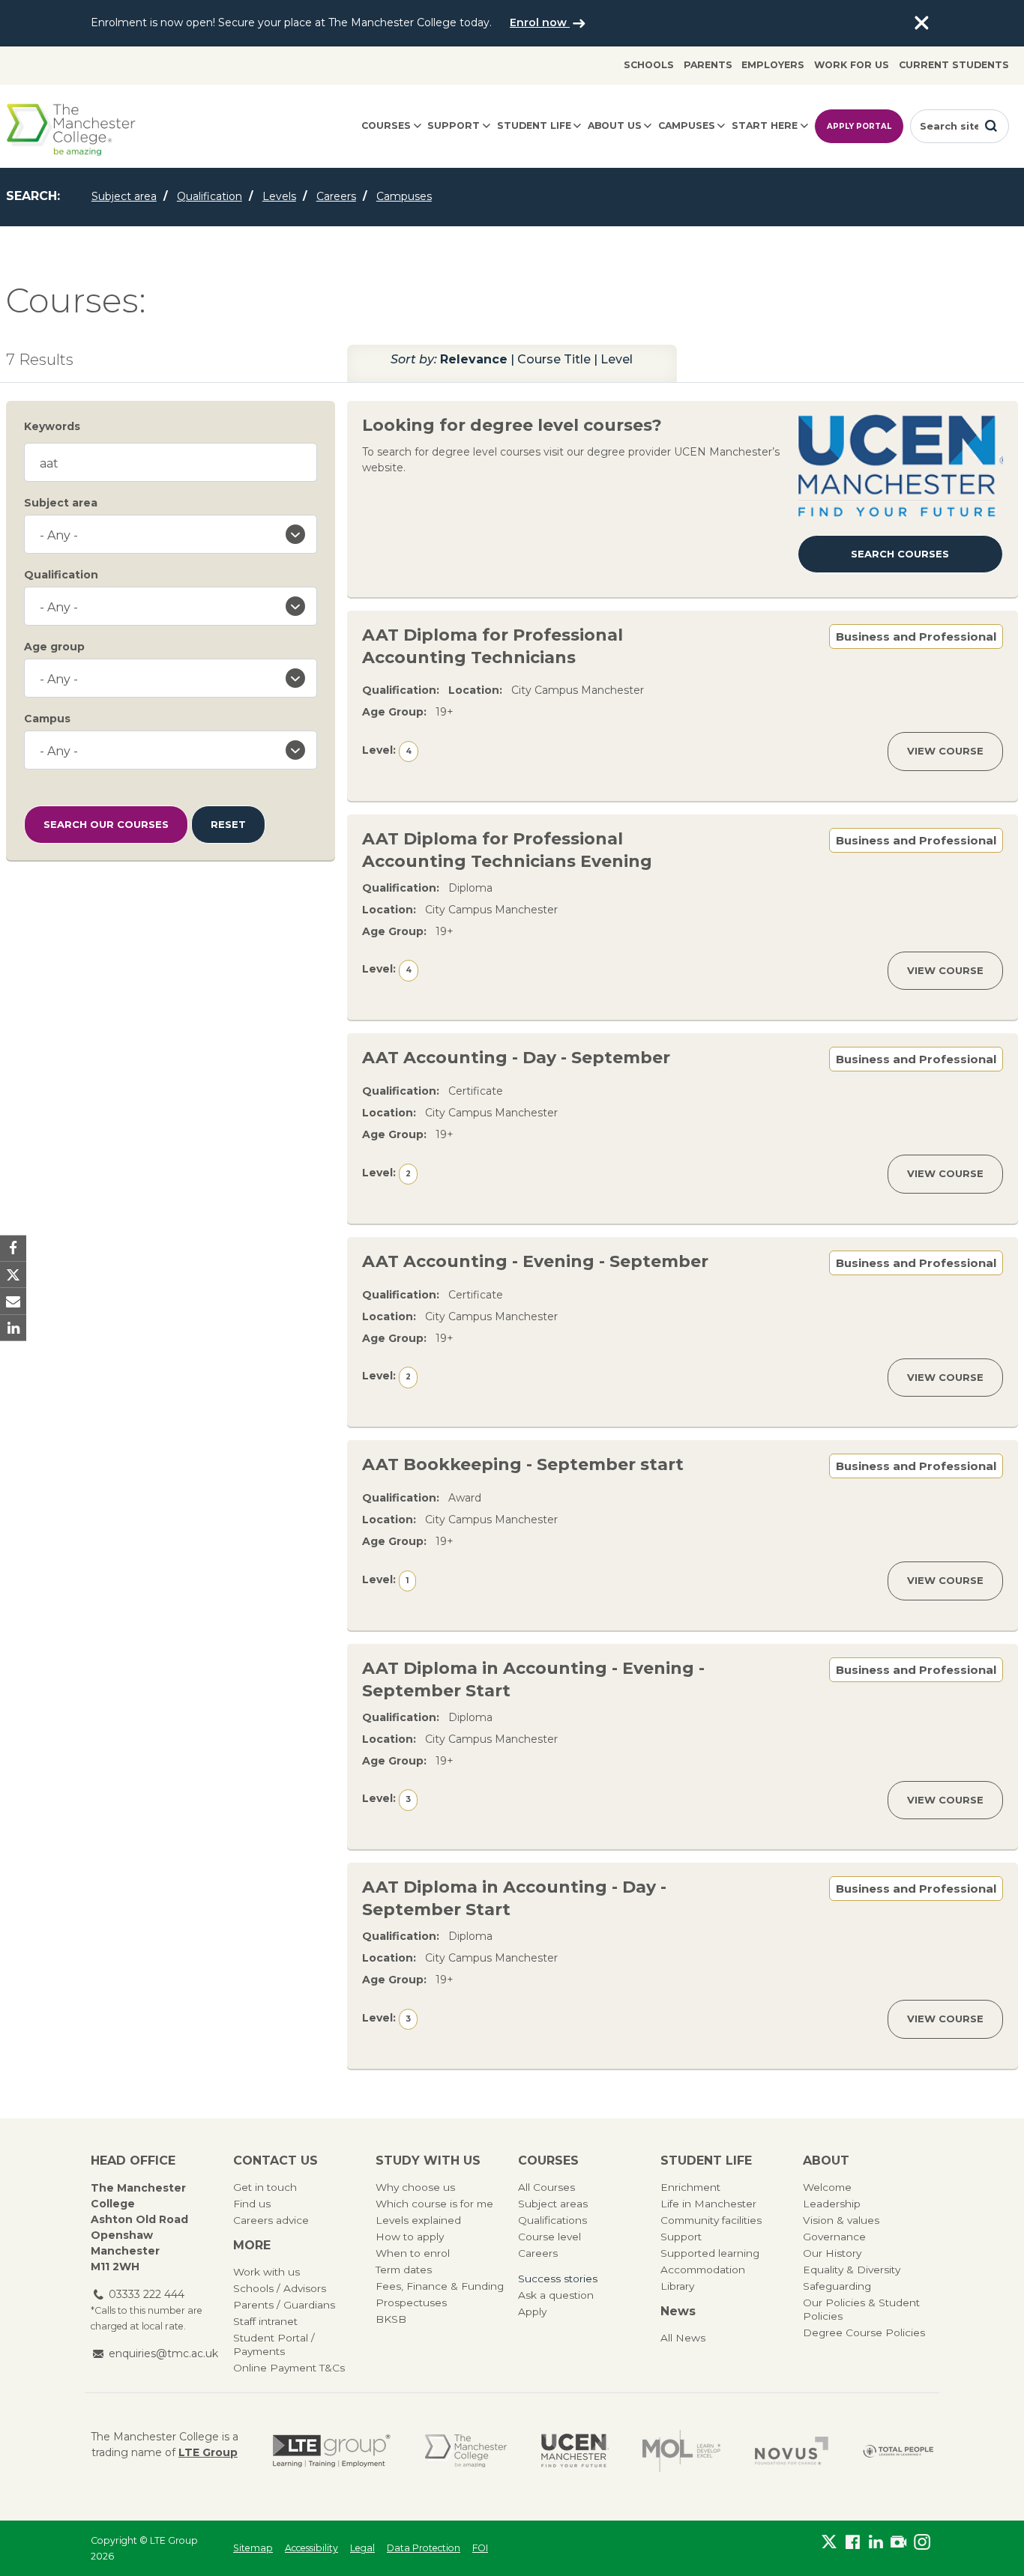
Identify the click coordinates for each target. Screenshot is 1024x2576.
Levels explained (418, 2220)
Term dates (404, 2270)
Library (677, 2286)
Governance (834, 2237)
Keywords (52, 426)
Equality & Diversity (852, 2270)
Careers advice (271, 2220)
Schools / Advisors (280, 2288)
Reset (228, 824)
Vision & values (841, 2220)
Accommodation (703, 2270)
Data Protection (424, 2548)
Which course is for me (434, 2204)
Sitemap (253, 2548)
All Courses (546, 2187)
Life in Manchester (708, 2204)
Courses (386, 126)
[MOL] (681, 2451)
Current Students (954, 65)
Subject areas (553, 2204)
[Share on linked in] (13, 1327)
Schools (649, 65)
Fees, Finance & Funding (440, 2286)
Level (617, 359)
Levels (279, 196)
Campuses (687, 126)
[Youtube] (898, 2545)
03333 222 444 (147, 2294)
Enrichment (690, 2187)
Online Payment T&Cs (289, 2368)
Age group (54, 647)
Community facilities (711, 2220)
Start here (765, 126)
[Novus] (792, 2451)
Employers (773, 65)
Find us (252, 2204)
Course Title (554, 359)
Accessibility (311, 2548)
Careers (336, 196)
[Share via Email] (13, 1301)
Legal (362, 2548)
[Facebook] (853, 2545)
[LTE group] (332, 2451)
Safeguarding (837, 2286)
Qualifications (552, 2220)
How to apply (410, 2237)
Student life (534, 126)
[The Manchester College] (466, 2451)
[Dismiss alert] (921, 23)
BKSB (391, 2319)
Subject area (124, 196)
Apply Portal (859, 126)
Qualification (210, 196)
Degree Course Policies (864, 2332)
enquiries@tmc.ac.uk (163, 2353)
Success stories (558, 2279)
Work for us (852, 65)
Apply (532, 2312)
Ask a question (556, 2295)
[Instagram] (922, 2545)
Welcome (827, 2187)
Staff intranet (265, 2321)
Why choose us (415, 2187)
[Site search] (991, 126)
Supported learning (710, 2253)
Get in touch (265, 2187)
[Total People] (898, 2450)
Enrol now (540, 22)
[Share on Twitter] (13, 1275)
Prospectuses (411, 2303)
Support (454, 126)
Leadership (832, 2204)
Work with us (266, 2272)
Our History (832, 2253)
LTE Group (208, 2452)
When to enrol (413, 2253)
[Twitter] (829, 2545)
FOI (480, 2548)
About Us (615, 126)
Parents (708, 65)
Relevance (474, 359)
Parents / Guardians (284, 2305)
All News (683, 2338)
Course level (549, 2237)
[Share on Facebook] (13, 1249)
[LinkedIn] (876, 2545)
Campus (47, 719)
